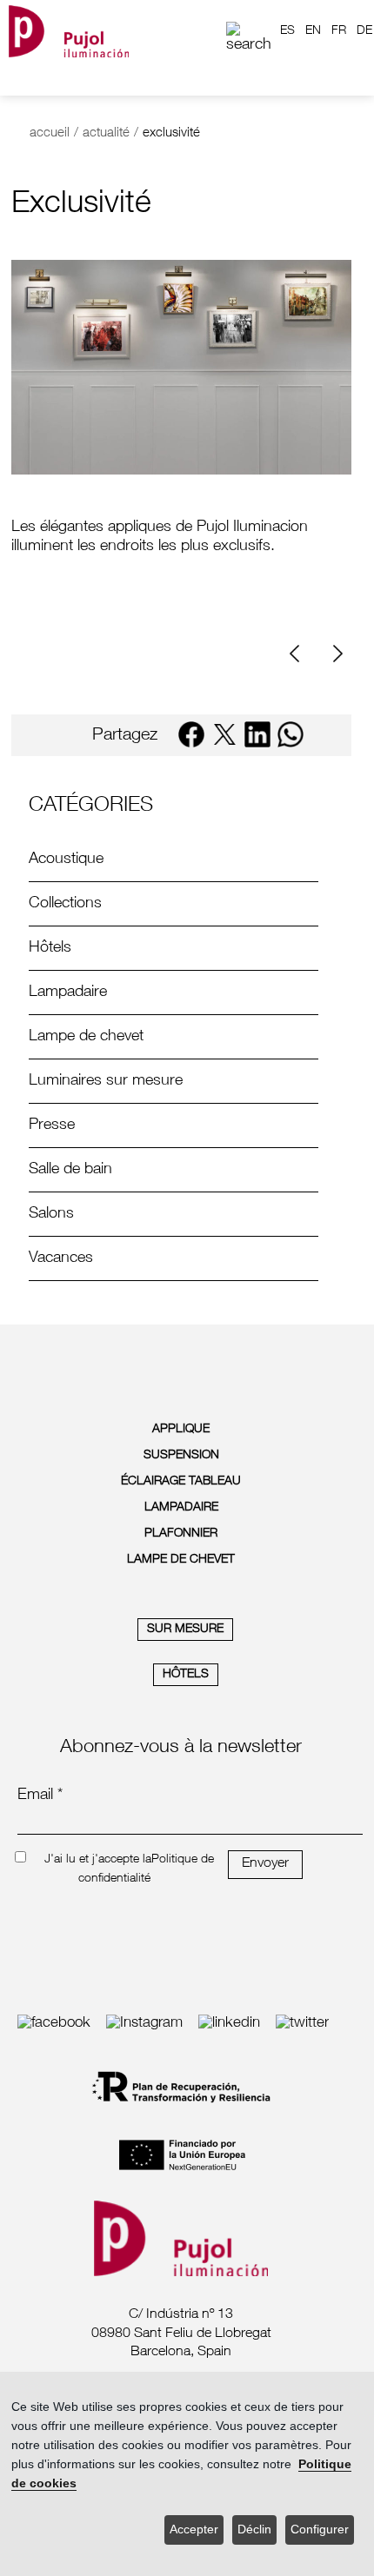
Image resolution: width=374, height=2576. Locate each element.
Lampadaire (68, 993)
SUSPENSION (181, 1456)
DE (364, 31)
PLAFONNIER (181, 1534)
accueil (50, 133)
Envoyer (265, 1864)
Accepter (194, 2530)
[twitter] (224, 734)
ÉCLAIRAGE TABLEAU (181, 1482)
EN (313, 31)
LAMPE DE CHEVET (181, 1560)
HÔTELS (186, 1675)
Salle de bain (70, 1170)
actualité (106, 133)
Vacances (61, 1258)
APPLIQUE (181, 1430)
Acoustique (66, 860)
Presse (52, 1125)
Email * (40, 1796)
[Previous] (301, 654)
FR (339, 31)
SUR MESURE (185, 1630)
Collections (65, 904)
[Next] (336, 654)
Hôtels (50, 948)
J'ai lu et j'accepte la (98, 1860)
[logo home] (69, 31)
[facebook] (191, 734)
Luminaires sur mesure (106, 1081)
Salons (51, 1214)
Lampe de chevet (86, 1037)
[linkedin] (257, 734)
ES (287, 31)
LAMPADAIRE (181, 1508)
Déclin (254, 2530)
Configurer (320, 2530)
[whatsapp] (291, 734)
